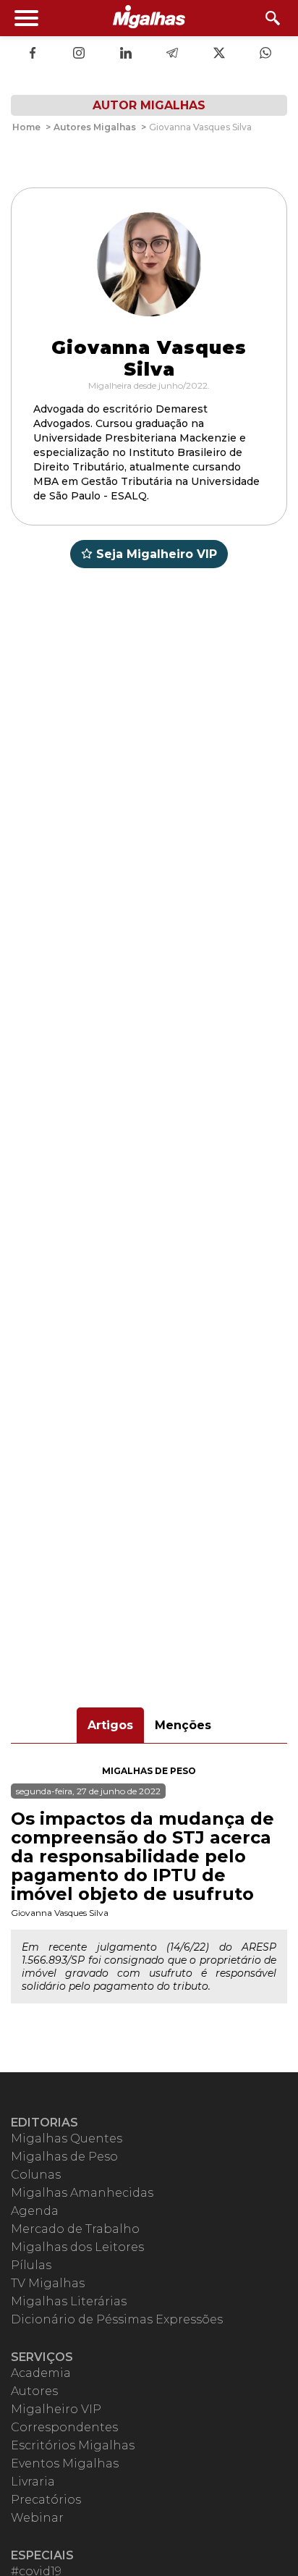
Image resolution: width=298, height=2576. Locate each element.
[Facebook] (33, 54)
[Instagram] (79, 54)
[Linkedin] (126, 54)
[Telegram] (172, 54)
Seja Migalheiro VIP (157, 554)
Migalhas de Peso (149, 1771)
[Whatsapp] (265, 54)
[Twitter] (219, 54)
